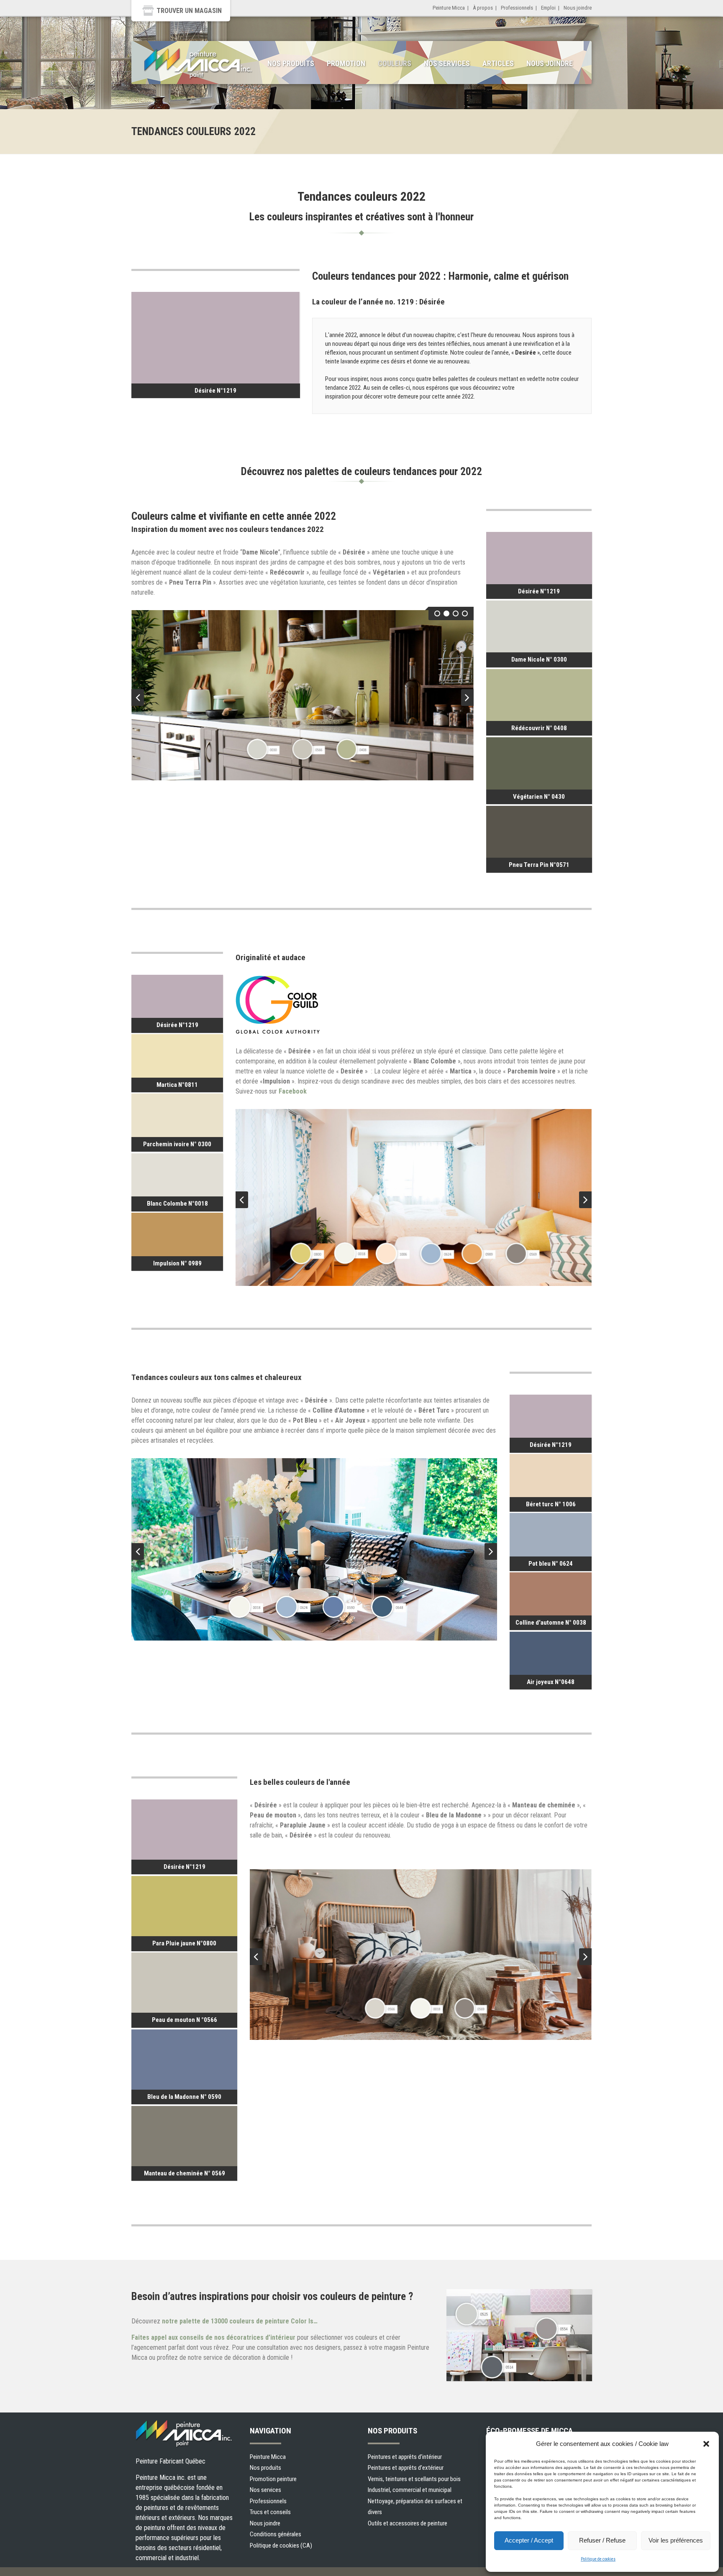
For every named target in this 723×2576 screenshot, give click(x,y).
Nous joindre (578, 8)
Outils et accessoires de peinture (408, 2523)
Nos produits (291, 63)
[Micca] (198, 64)
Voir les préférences (676, 2540)
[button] (706, 2444)
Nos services (447, 63)
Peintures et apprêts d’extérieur (406, 2468)
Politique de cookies (598, 2559)
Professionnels (517, 8)
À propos (483, 8)
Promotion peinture (273, 2479)
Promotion (346, 63)
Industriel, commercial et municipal (410, 2490)
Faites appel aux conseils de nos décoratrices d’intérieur (213, 2337)
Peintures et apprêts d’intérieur (405, 2457)
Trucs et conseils (270, 2512)
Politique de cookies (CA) (281, 2545)
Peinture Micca (449, 8)
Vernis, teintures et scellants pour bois (414, 2479)
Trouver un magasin (189, 11)
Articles (498, 63)
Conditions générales (276, 2534)
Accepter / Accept (529, 2540)
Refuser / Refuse (602, 2540)
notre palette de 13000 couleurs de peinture (240, 2321)
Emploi (548, 8)
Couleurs (395, 63)
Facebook (293, 1091)
